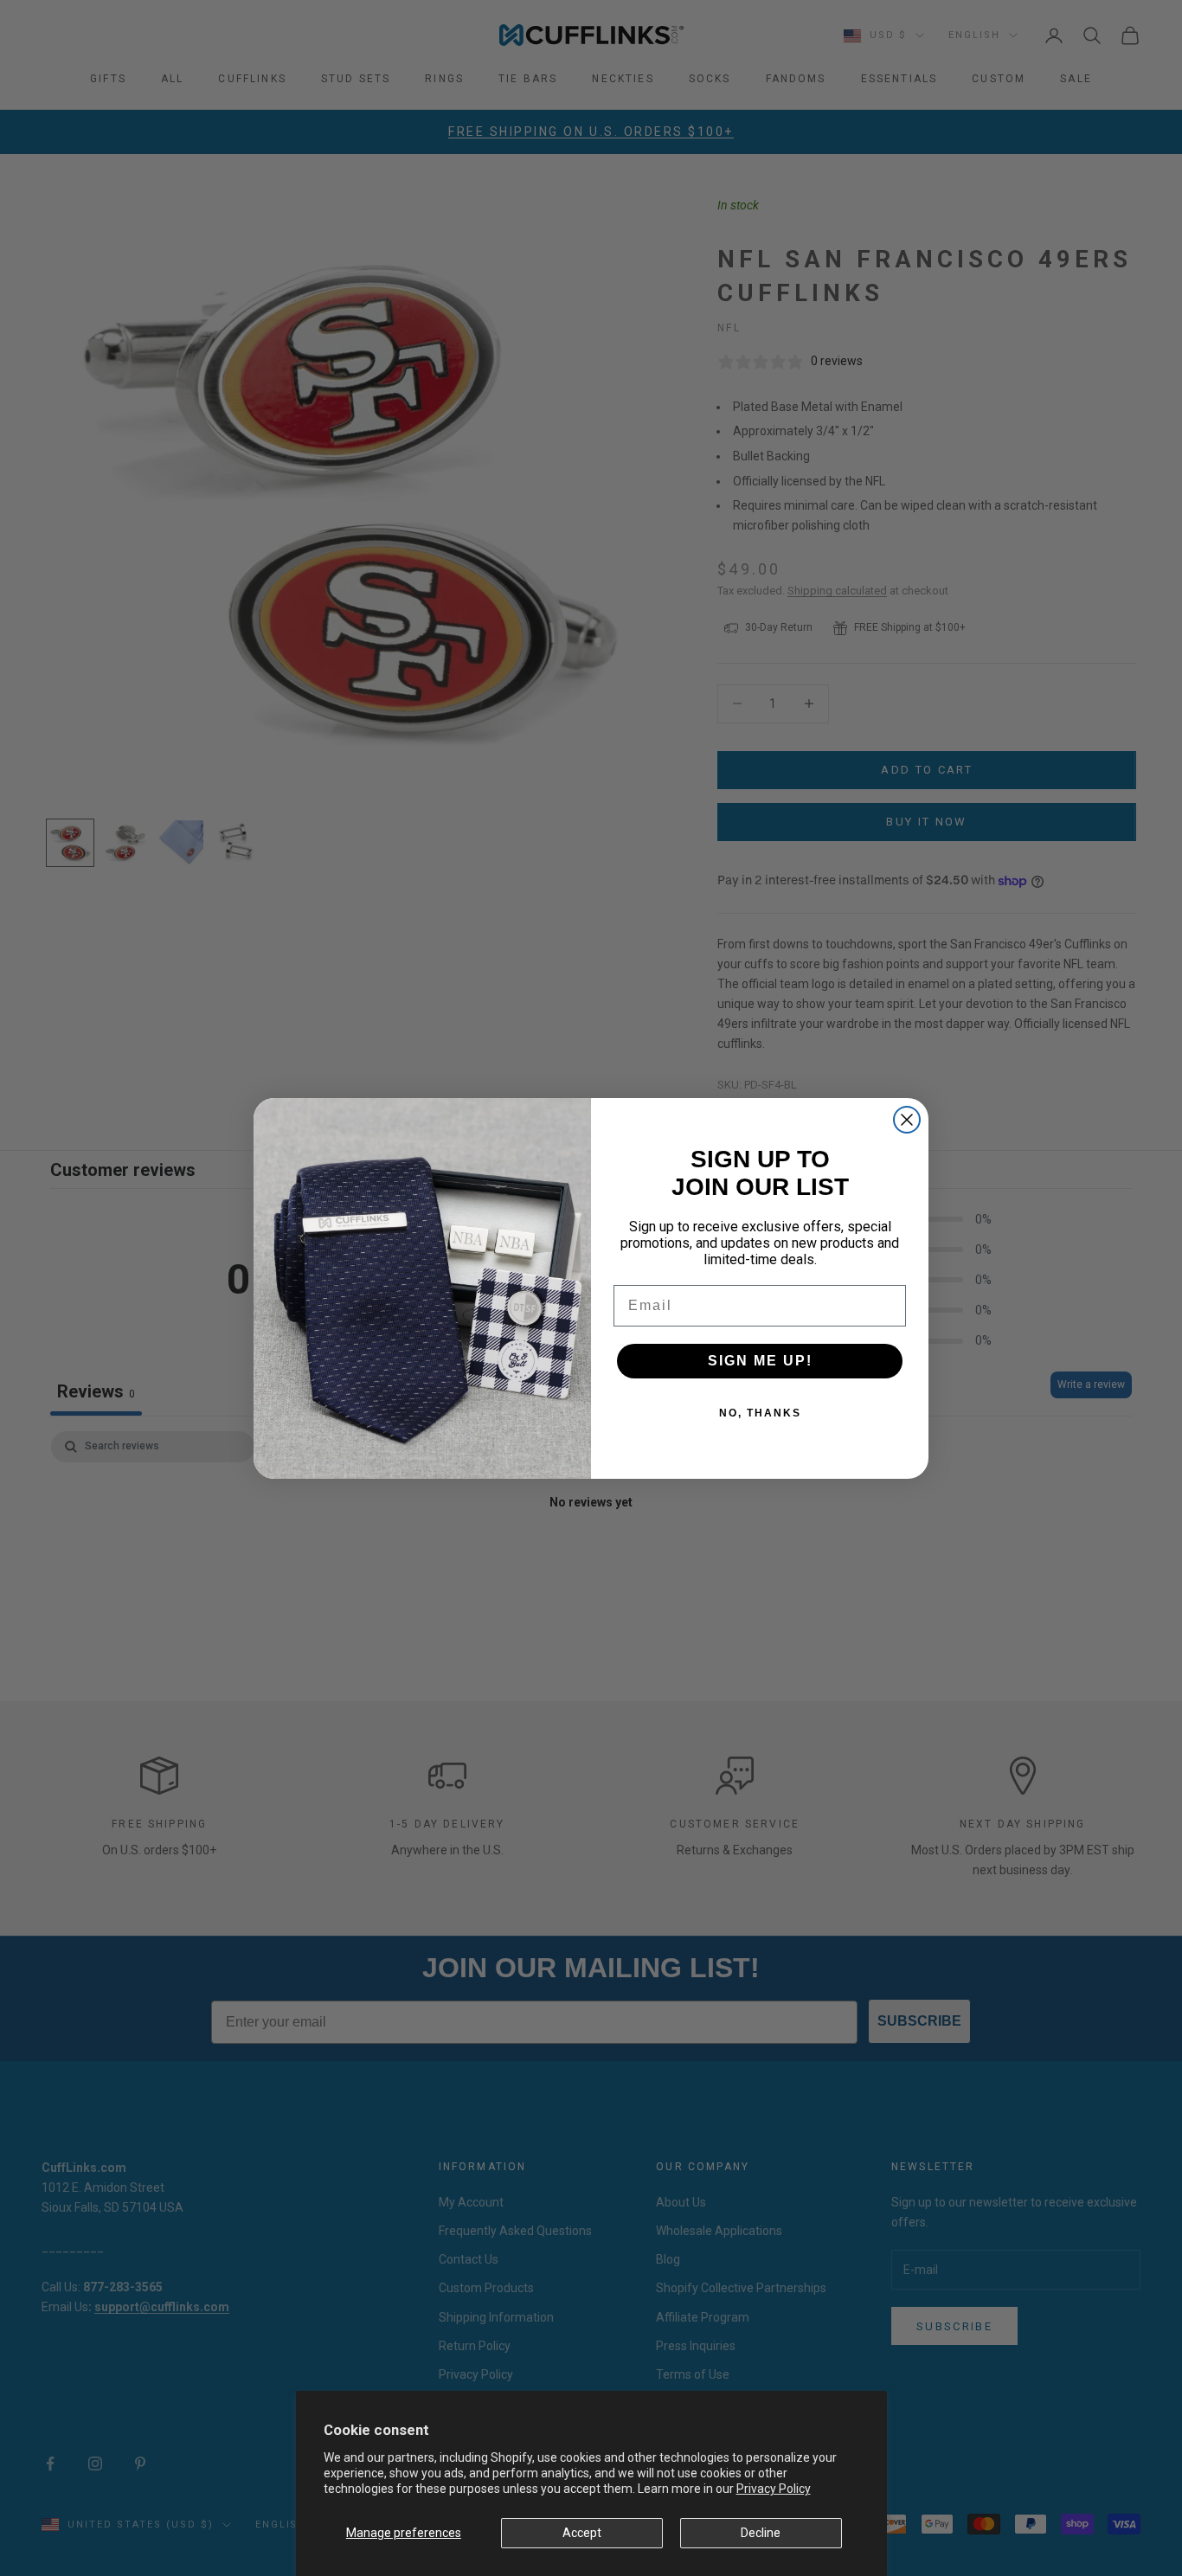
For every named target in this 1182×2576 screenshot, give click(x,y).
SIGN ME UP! (760, 1361)
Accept (582, 2533)
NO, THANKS (760, 1413)
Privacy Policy (774, 2489)
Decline (761, 2533)
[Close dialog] (907, 1120)
